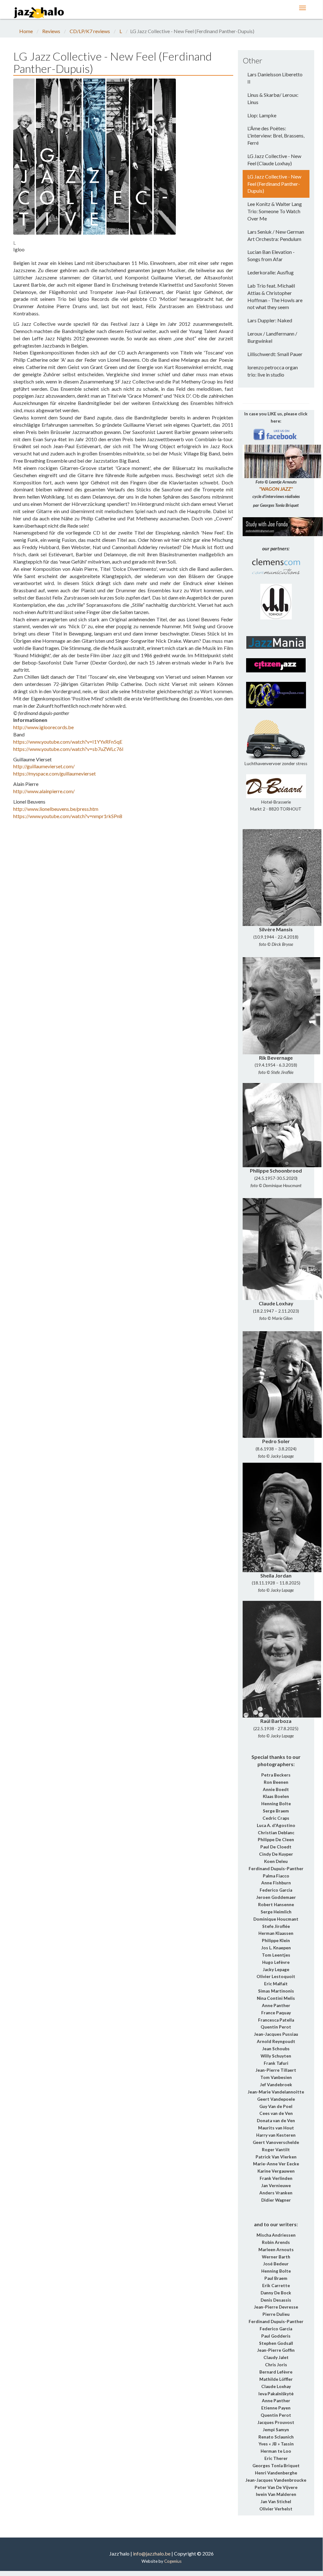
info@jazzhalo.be (152, 2553)
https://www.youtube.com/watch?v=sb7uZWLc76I (68, 749)
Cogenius (173, 2561)
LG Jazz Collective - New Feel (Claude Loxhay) (274, 160)
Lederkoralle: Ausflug (271, 272)
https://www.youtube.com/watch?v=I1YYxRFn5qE (68, 742)
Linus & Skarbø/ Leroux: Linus (273, 98)
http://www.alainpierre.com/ (44, 791)
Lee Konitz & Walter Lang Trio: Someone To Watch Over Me (275, 211)
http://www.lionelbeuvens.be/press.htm (56, 809)
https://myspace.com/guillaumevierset (55, 773)
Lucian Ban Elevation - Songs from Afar (271, 255)
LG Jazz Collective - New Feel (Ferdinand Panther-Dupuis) (274, 184)
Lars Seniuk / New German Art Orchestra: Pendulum (276, 235)
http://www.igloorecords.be (43, 727)
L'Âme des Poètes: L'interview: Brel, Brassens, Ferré (276, 135)
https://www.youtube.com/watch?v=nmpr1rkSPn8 (68, 816)
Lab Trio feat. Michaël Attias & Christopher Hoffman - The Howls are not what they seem (275, 296)
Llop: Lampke (262, 115)
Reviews (51, 31)
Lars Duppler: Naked (270, 320)
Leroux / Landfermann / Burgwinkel (272, 337)
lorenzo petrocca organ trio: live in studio (273, 371)
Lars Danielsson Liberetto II (275, 78)
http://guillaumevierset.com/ (44, 766)
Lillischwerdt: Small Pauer (275, 354)
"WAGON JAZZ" (276, 489)
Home (26, 31)
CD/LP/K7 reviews (90, 31)
